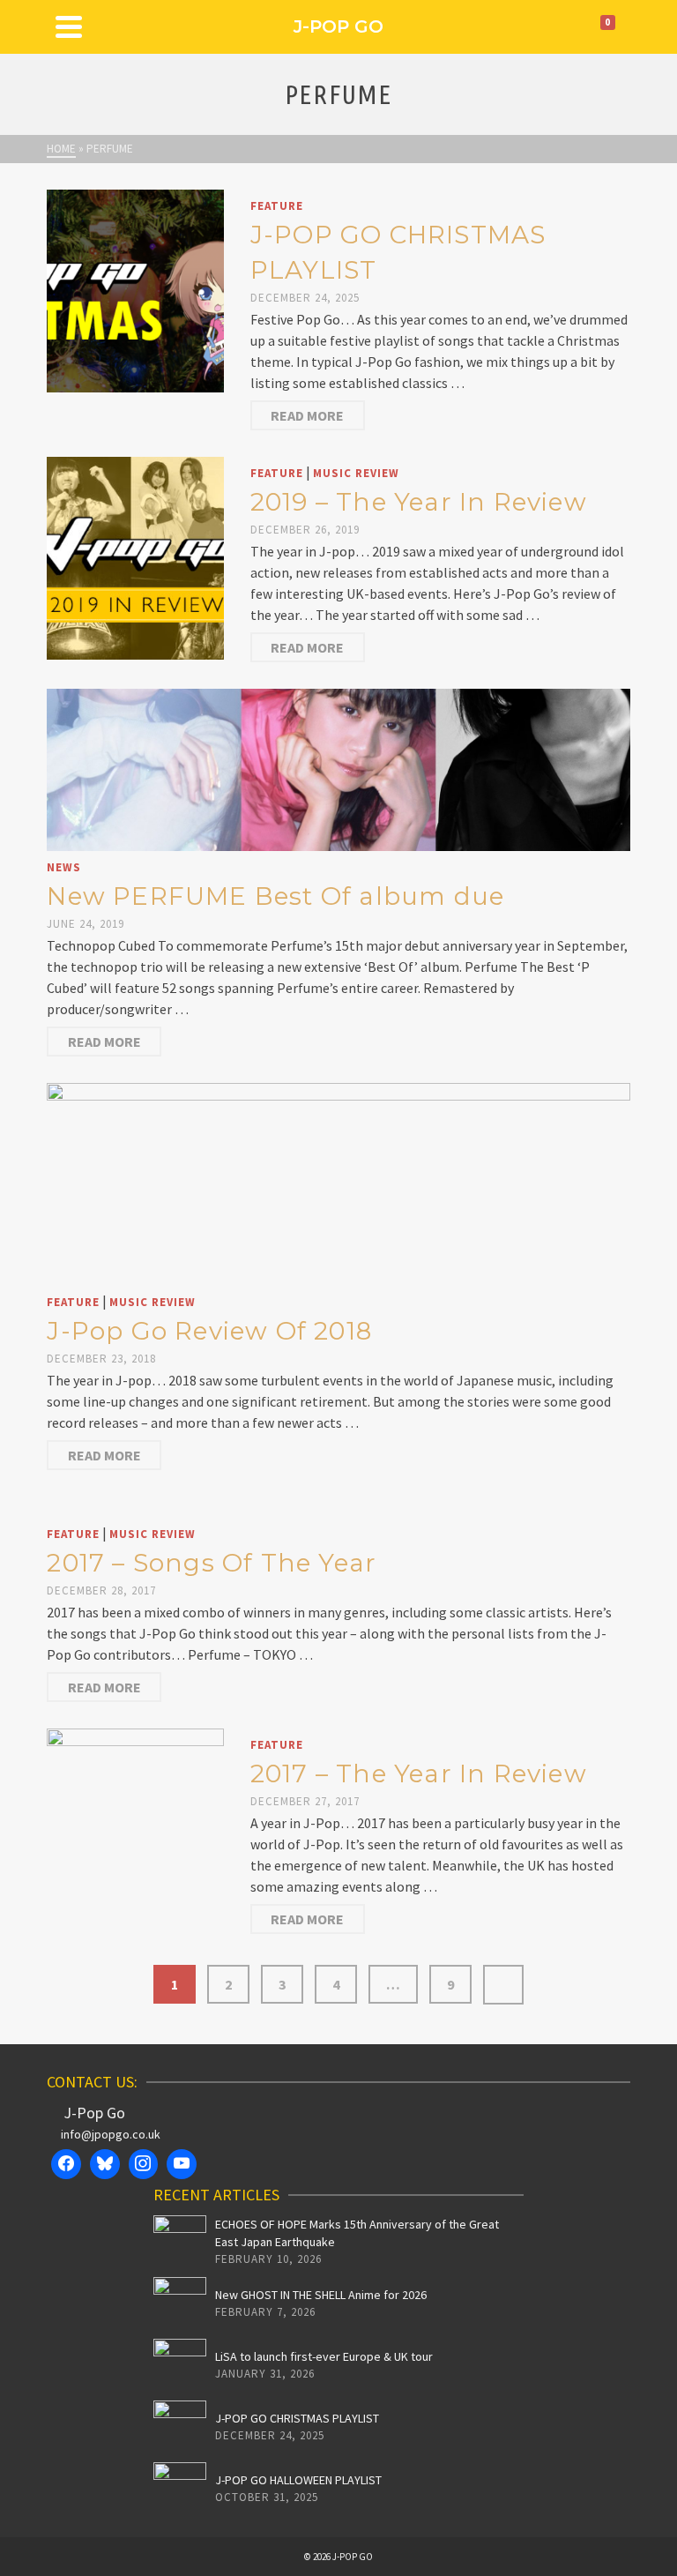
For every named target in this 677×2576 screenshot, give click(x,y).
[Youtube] (182, 2164)
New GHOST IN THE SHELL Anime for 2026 (321, 2295)
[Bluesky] (105, 2164)
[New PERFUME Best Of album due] (338, 768)
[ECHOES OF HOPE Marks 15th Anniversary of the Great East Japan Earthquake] (180, 2242)
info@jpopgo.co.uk (111, 2134)
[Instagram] (144, 2164)
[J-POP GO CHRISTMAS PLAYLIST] (135, 289)
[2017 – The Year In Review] (135, 1828)
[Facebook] (66, 2164)
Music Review (356, 473)
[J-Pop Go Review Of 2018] (338, 1183)
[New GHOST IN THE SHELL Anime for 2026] (180, 2303)
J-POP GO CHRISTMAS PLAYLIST (297, 2418)
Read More (307, 415)
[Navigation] (69, 26)
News (64, 867)
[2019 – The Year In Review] (135, 556)
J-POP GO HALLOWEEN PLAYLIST (298, 2480)
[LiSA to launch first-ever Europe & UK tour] (180, 2365)
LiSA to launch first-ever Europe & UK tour (324, 2356)
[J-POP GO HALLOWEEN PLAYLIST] (180, 2489)
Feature (277, 206)
